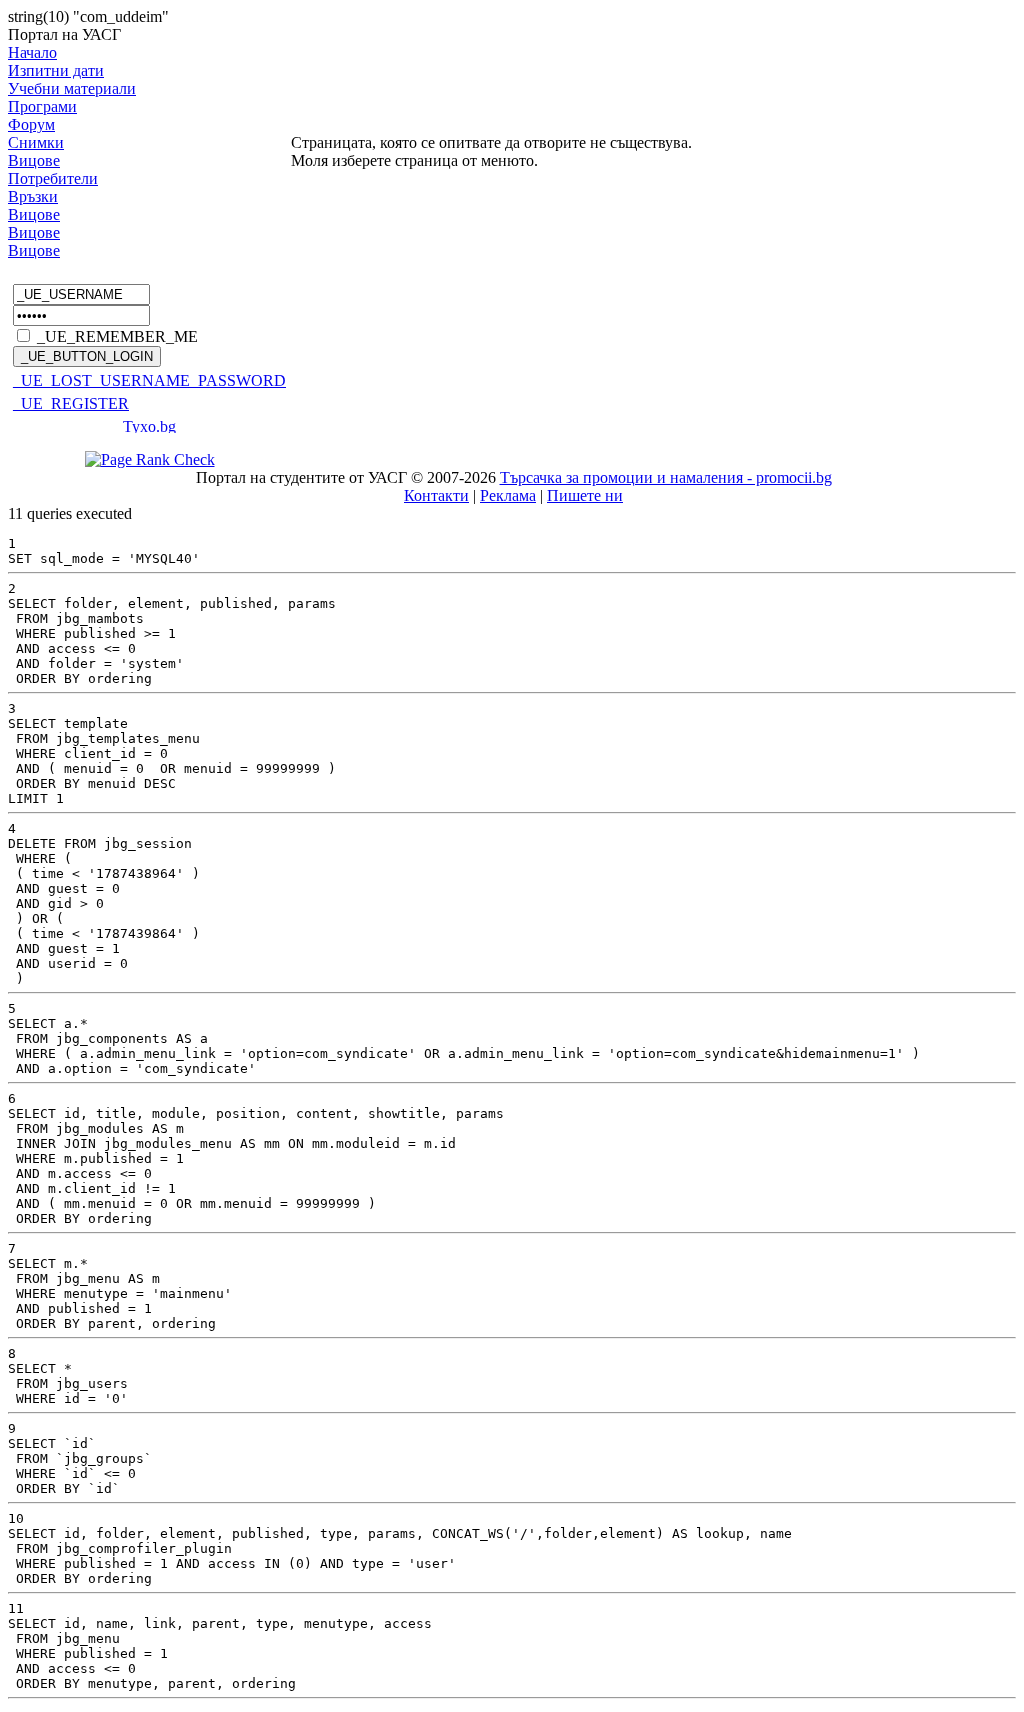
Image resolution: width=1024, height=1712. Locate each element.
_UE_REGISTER (71, 403)
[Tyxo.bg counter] (150, 427)
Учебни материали (72, 88)
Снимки (36, 142)
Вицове (34, 160)
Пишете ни (585, 495)
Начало (32, 52)
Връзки (33, 196)
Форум (31, 124)
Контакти (436, 495)
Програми (42, 106)
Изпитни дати (56, 70)
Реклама (508, 495)
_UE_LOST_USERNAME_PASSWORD (149, 380)
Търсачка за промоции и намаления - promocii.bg (666, 477)
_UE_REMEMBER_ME (117, 336)
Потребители (53, 178)
